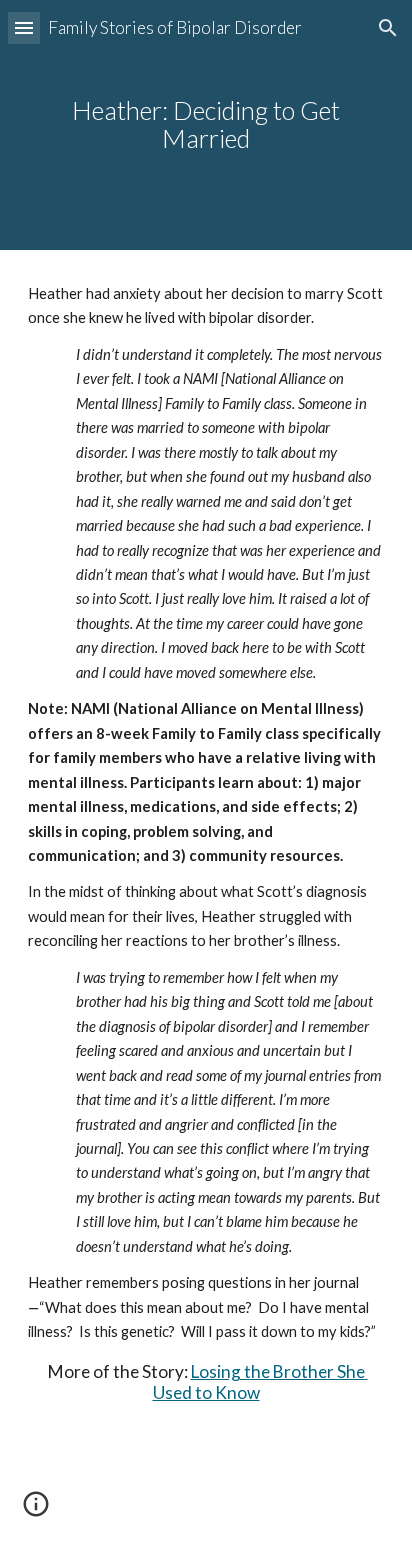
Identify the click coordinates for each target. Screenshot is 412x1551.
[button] (24, 27)
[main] (206, 125)
